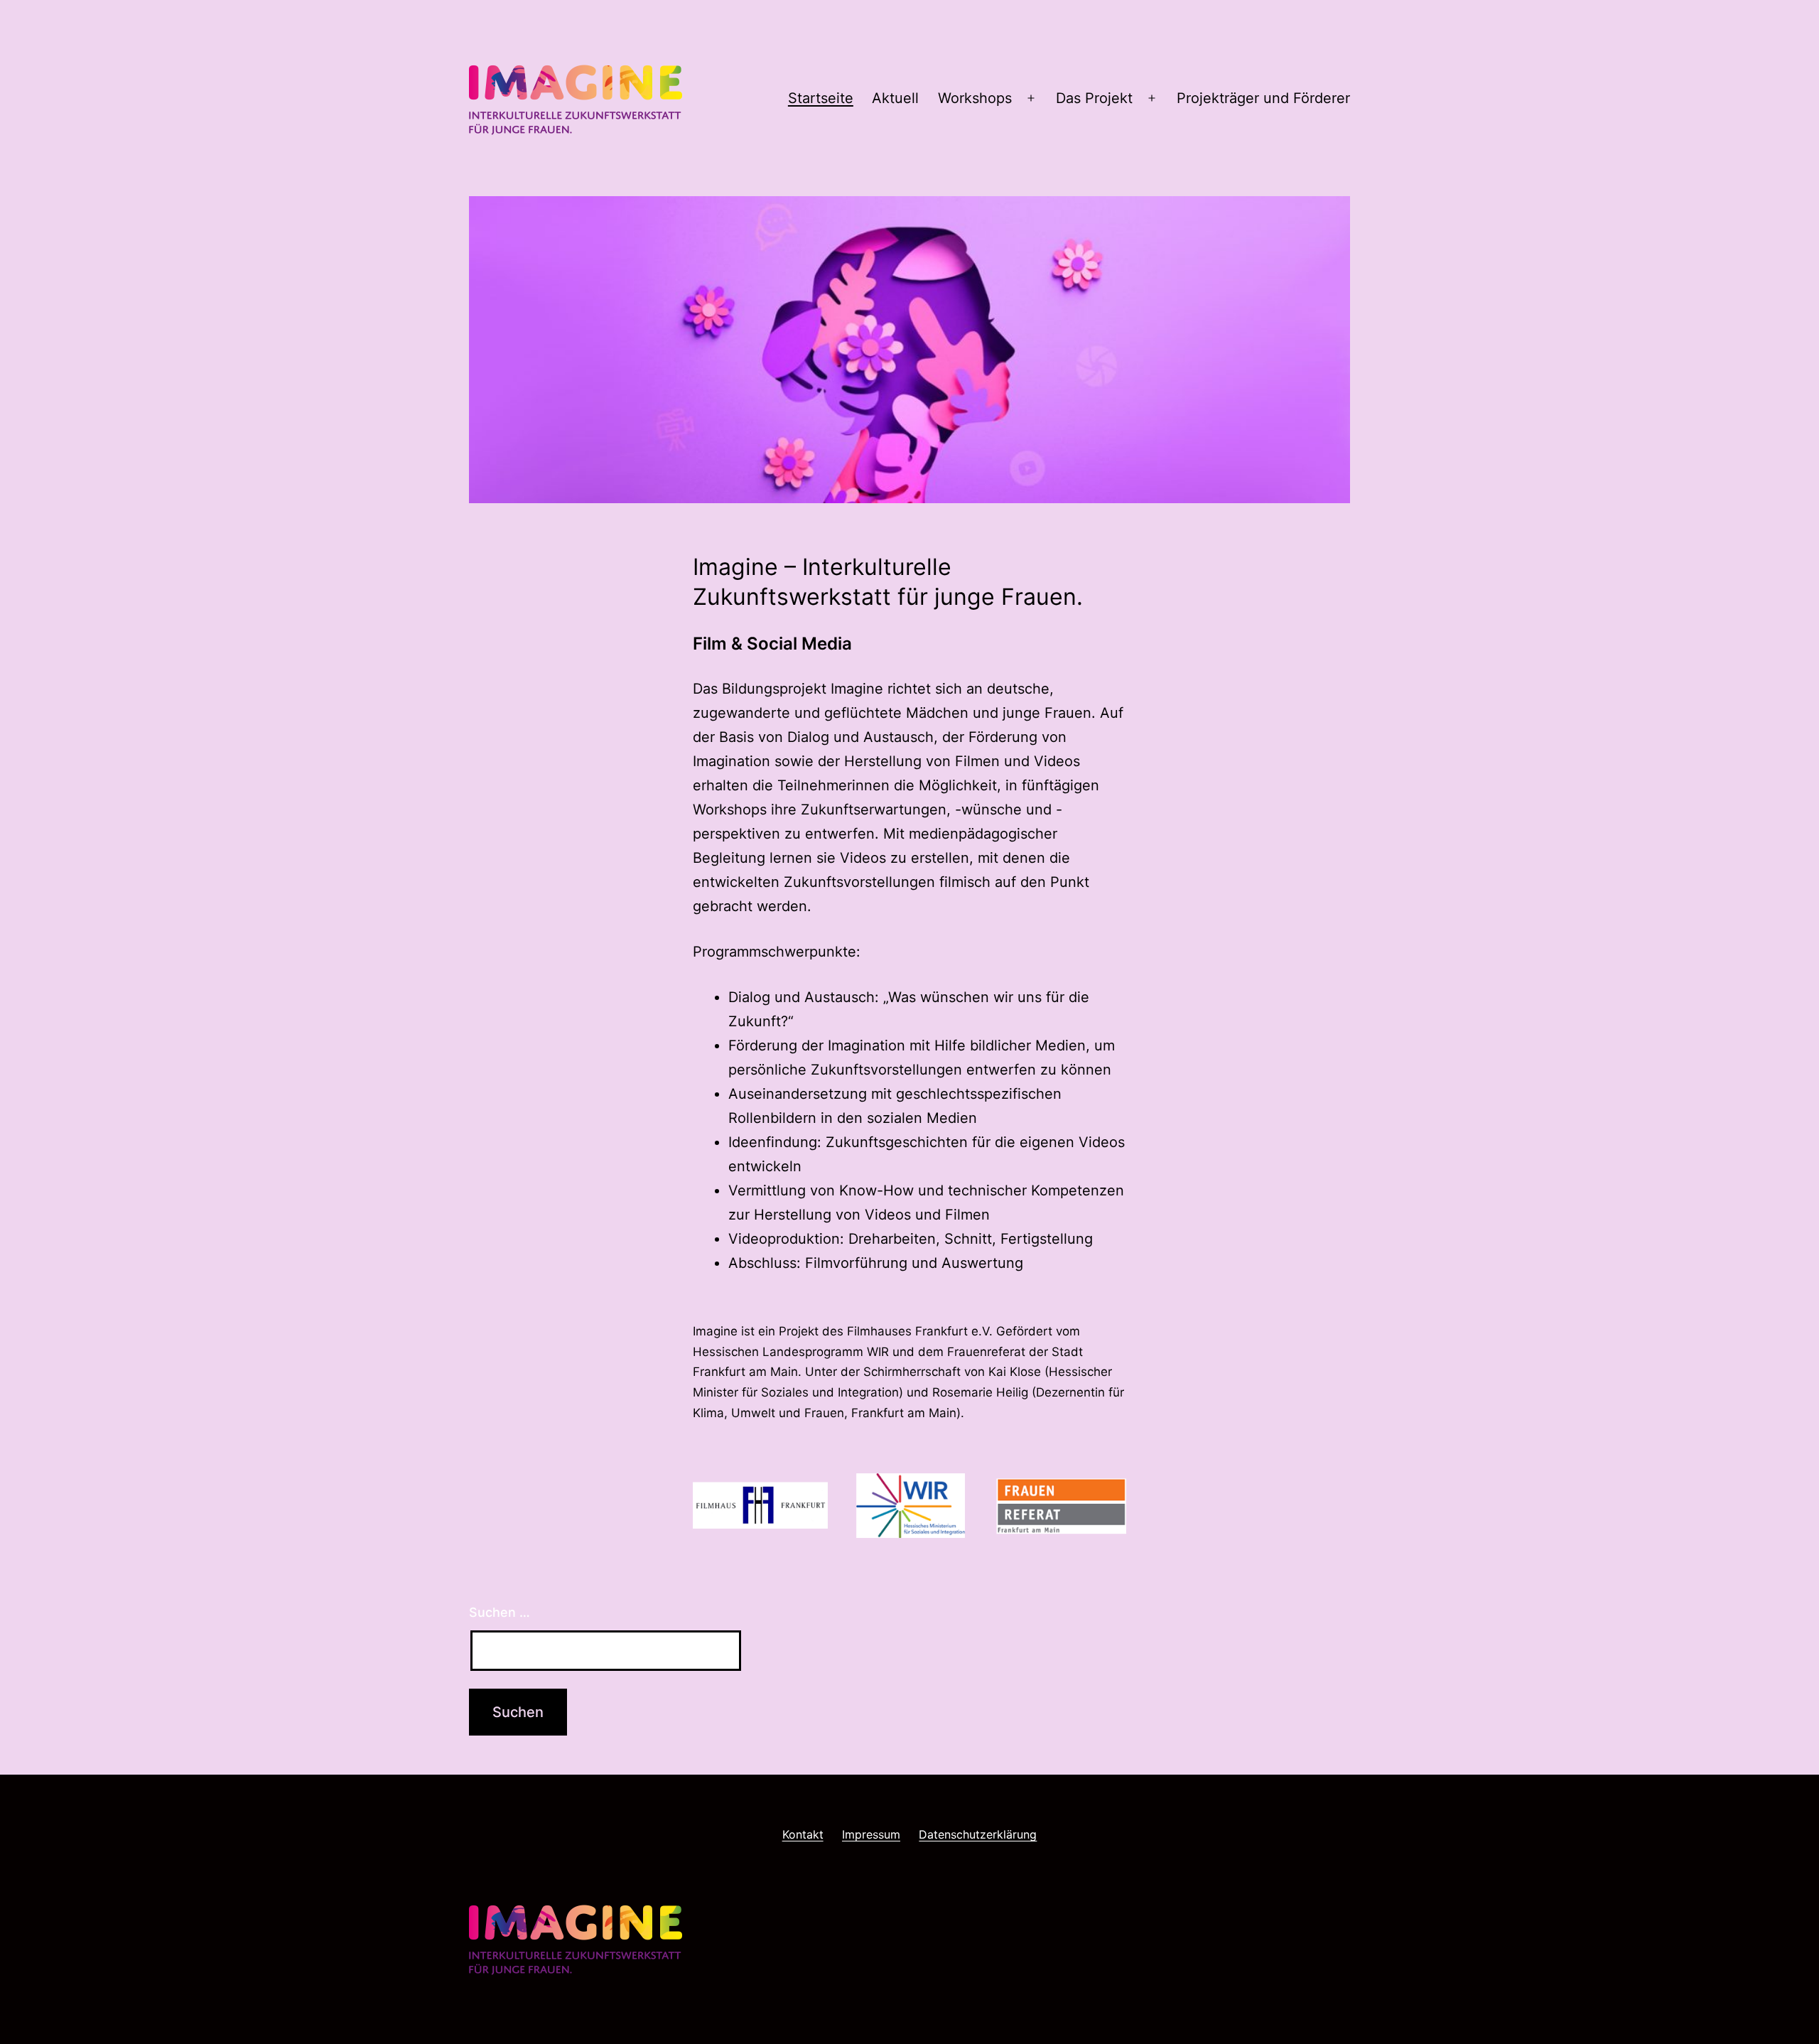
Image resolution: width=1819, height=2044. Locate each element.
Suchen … (500, 1612)
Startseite (821, 98)
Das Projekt (1094, 98)
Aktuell (895, 98)
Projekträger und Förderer (1263, 98)
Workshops (975, 98)
